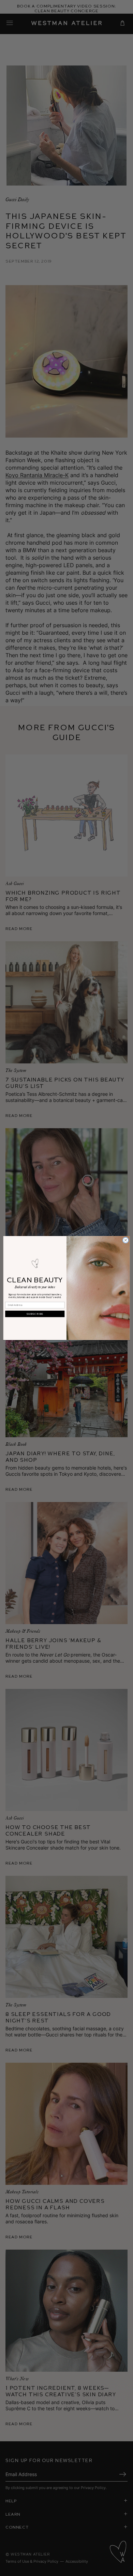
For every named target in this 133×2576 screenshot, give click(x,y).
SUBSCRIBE (35, 1314)
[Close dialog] (126, 1240)
